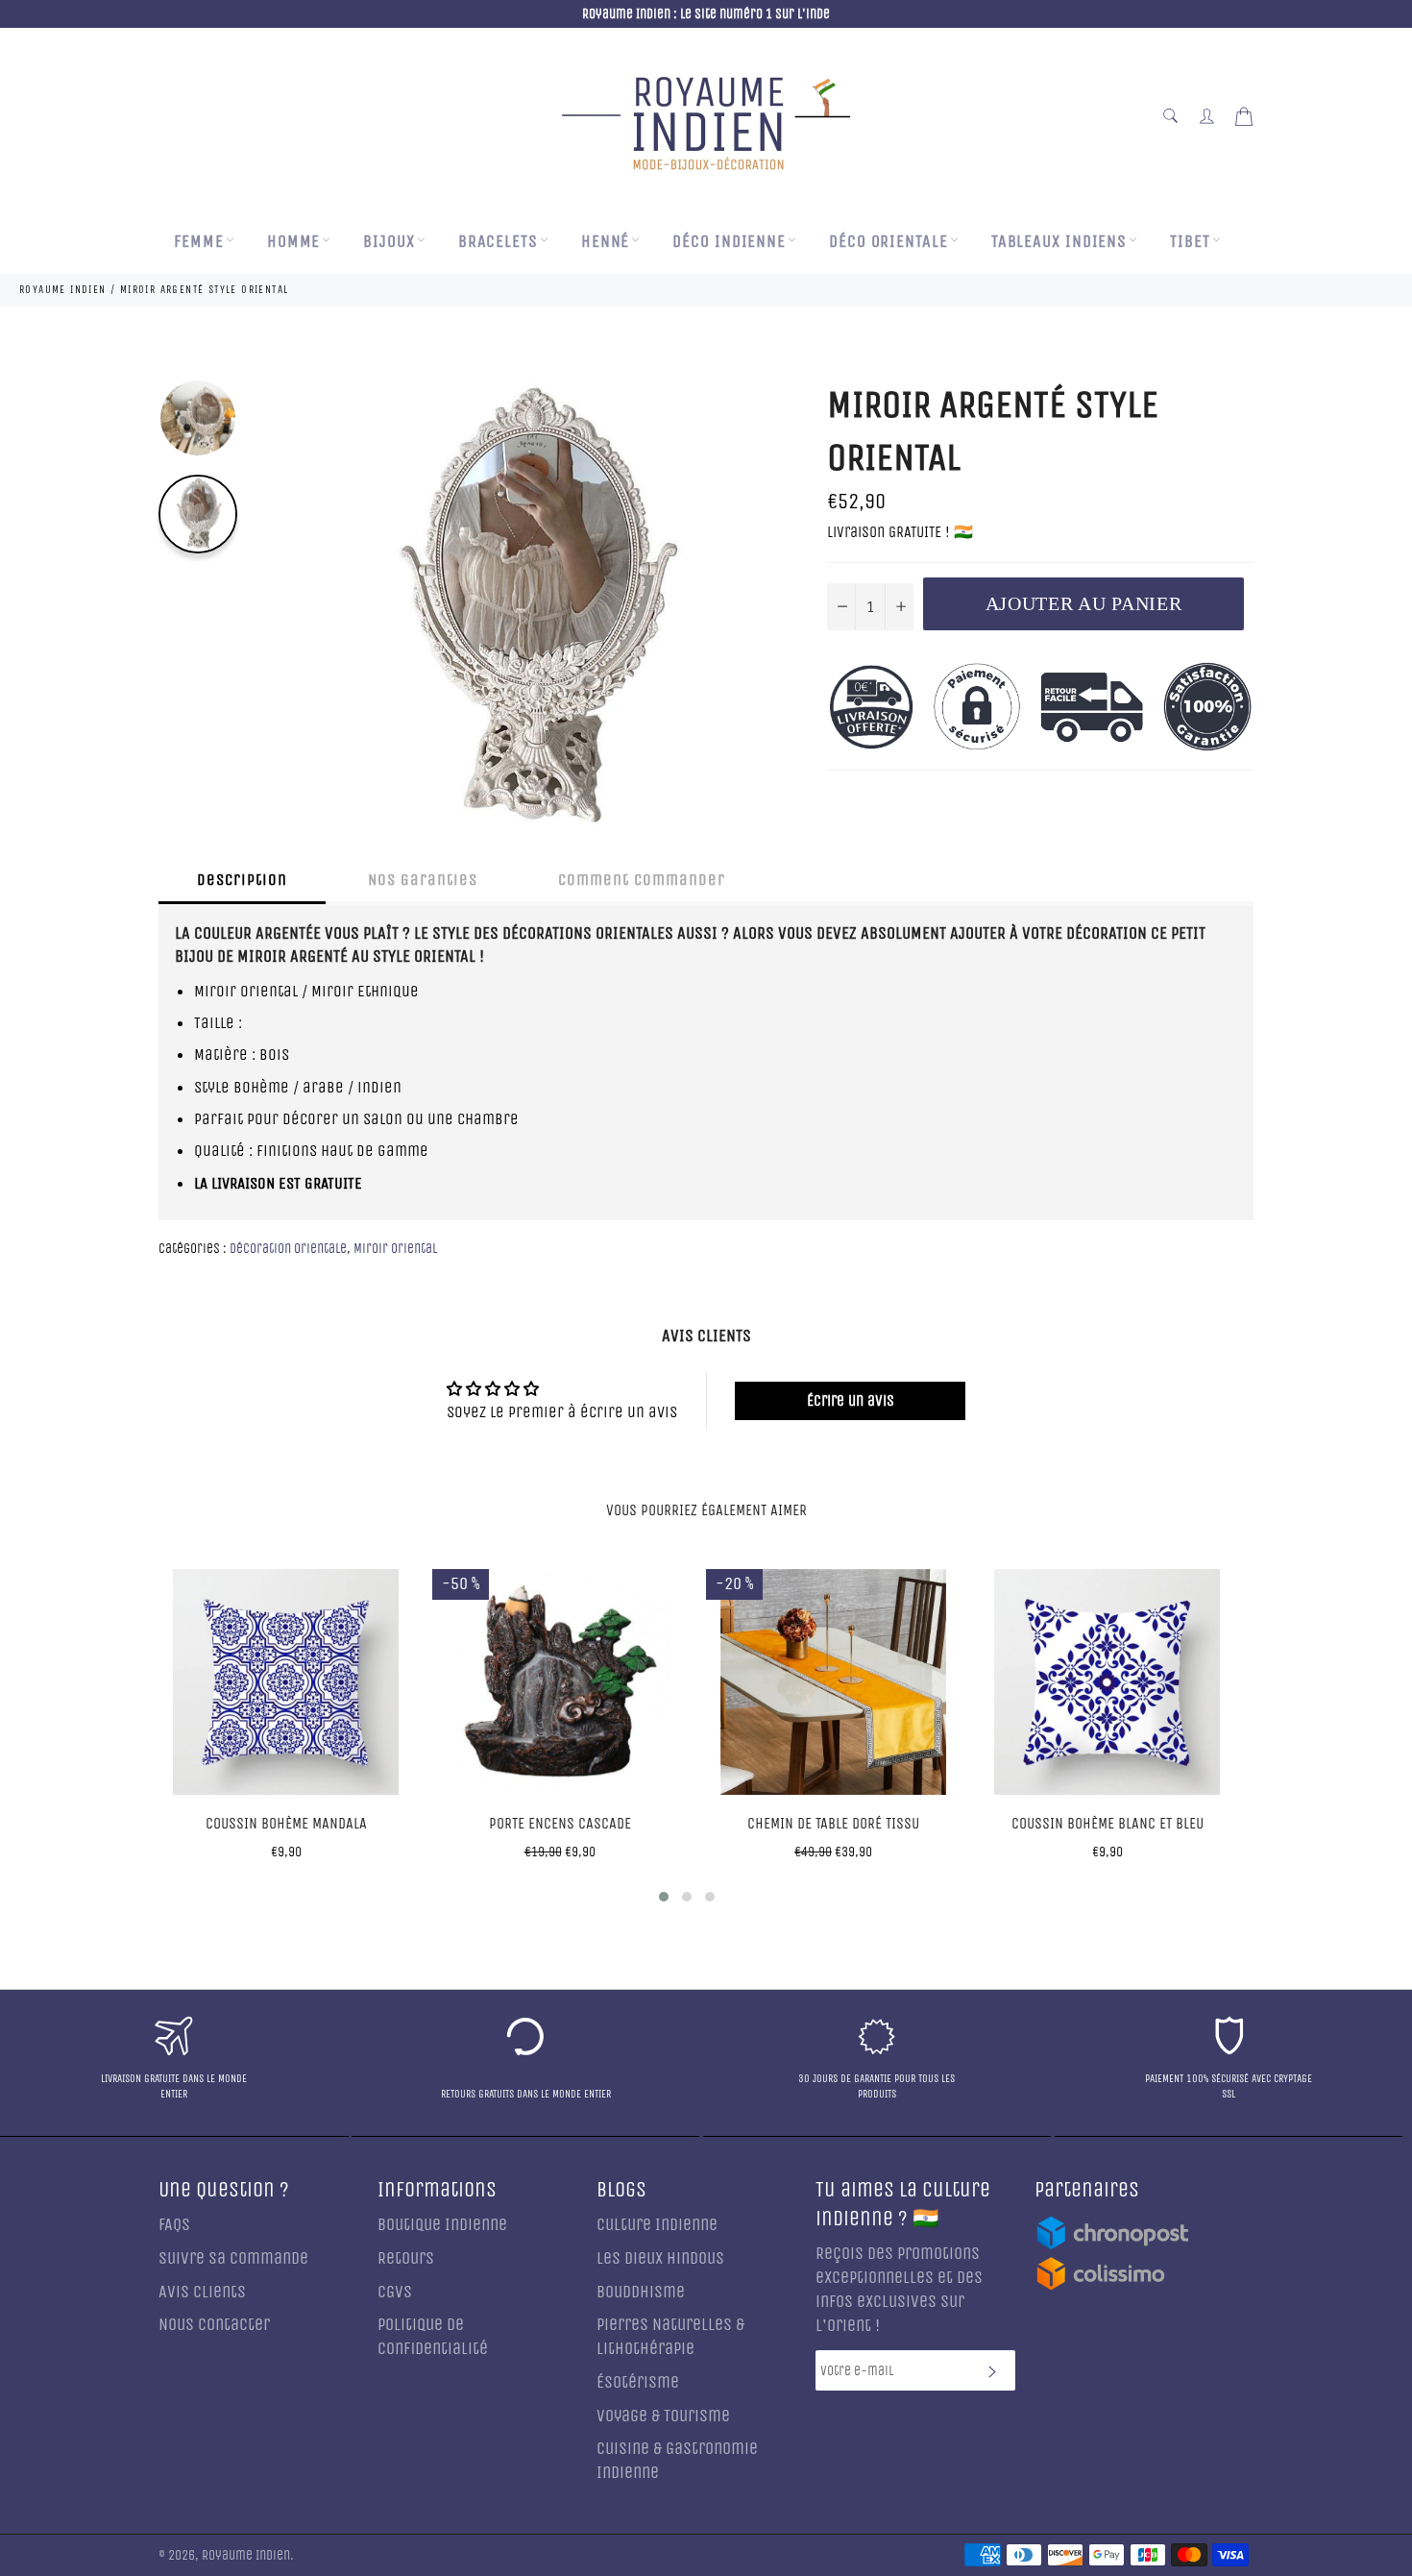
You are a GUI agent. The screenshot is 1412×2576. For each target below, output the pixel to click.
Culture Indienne (657, 2225)
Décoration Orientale (288, 1249)
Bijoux (389, 242)
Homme (294, 242)
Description (242, 880)
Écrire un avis (851, 1400)
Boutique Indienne (442, 2225)
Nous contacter (214, 2325)
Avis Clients (202, 2292)
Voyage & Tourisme (663, 2416)
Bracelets (498, 242)
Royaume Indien (246, 2556)
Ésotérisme (638, 2382)
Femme (199, 242)
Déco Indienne (729, 242)
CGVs (395, 2292)
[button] (664, 1897)
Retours (406, 2258)
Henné (606, 242)
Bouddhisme (641, 2292)
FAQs (174, 2225)
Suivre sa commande (233, 2258)
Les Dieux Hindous (660, 2258)
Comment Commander (642, 880)
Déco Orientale (889, 242)
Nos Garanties (423, 880)
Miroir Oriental (395, 1249)
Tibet (1190, 242)
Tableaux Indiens (1059, 242)
